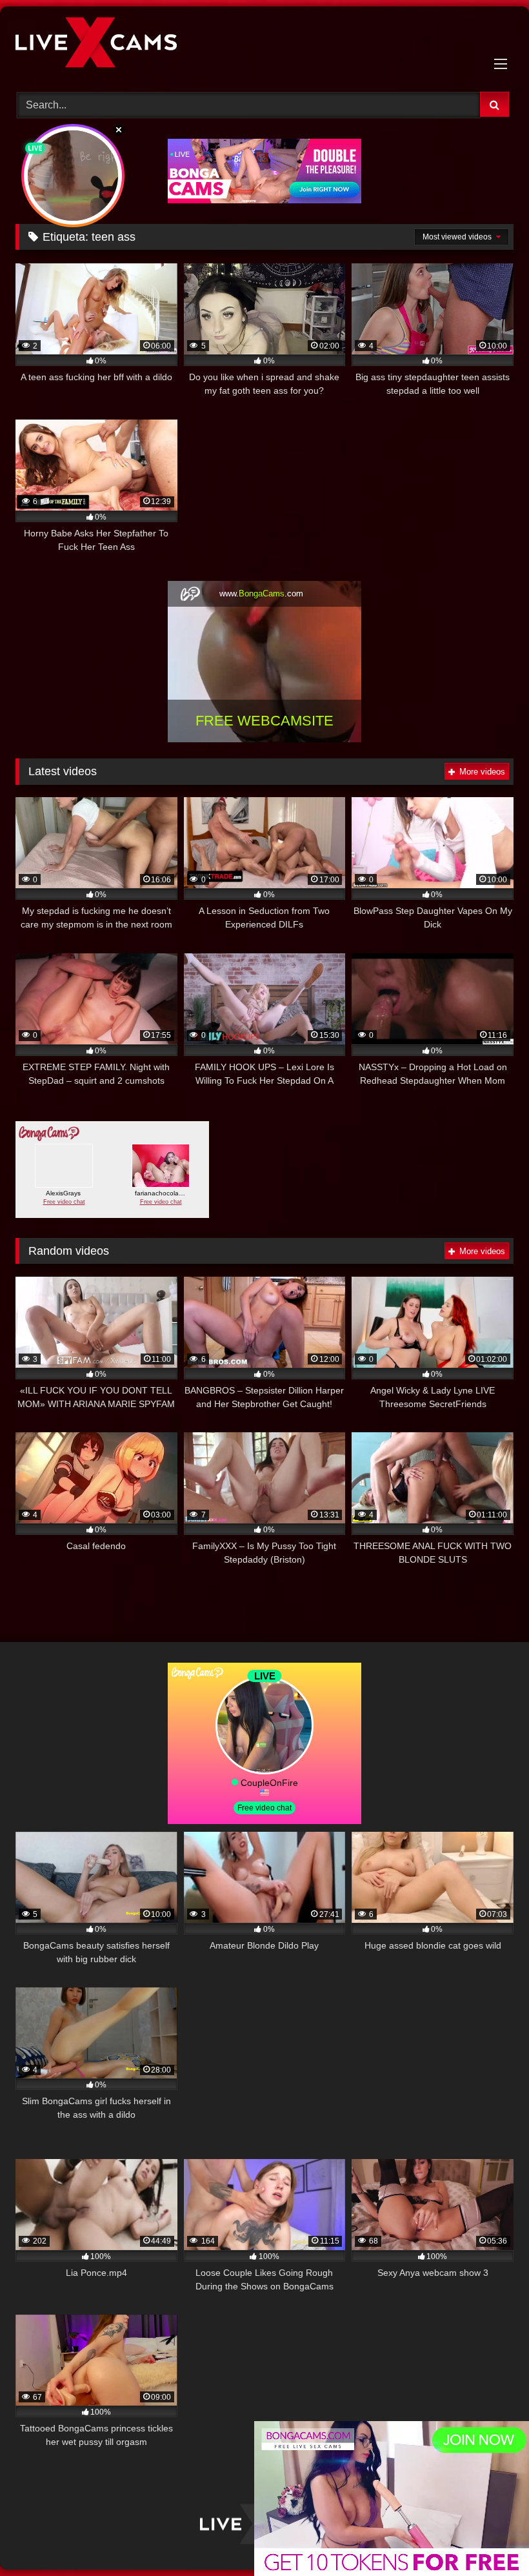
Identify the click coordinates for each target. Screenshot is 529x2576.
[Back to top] (489, 2538)
